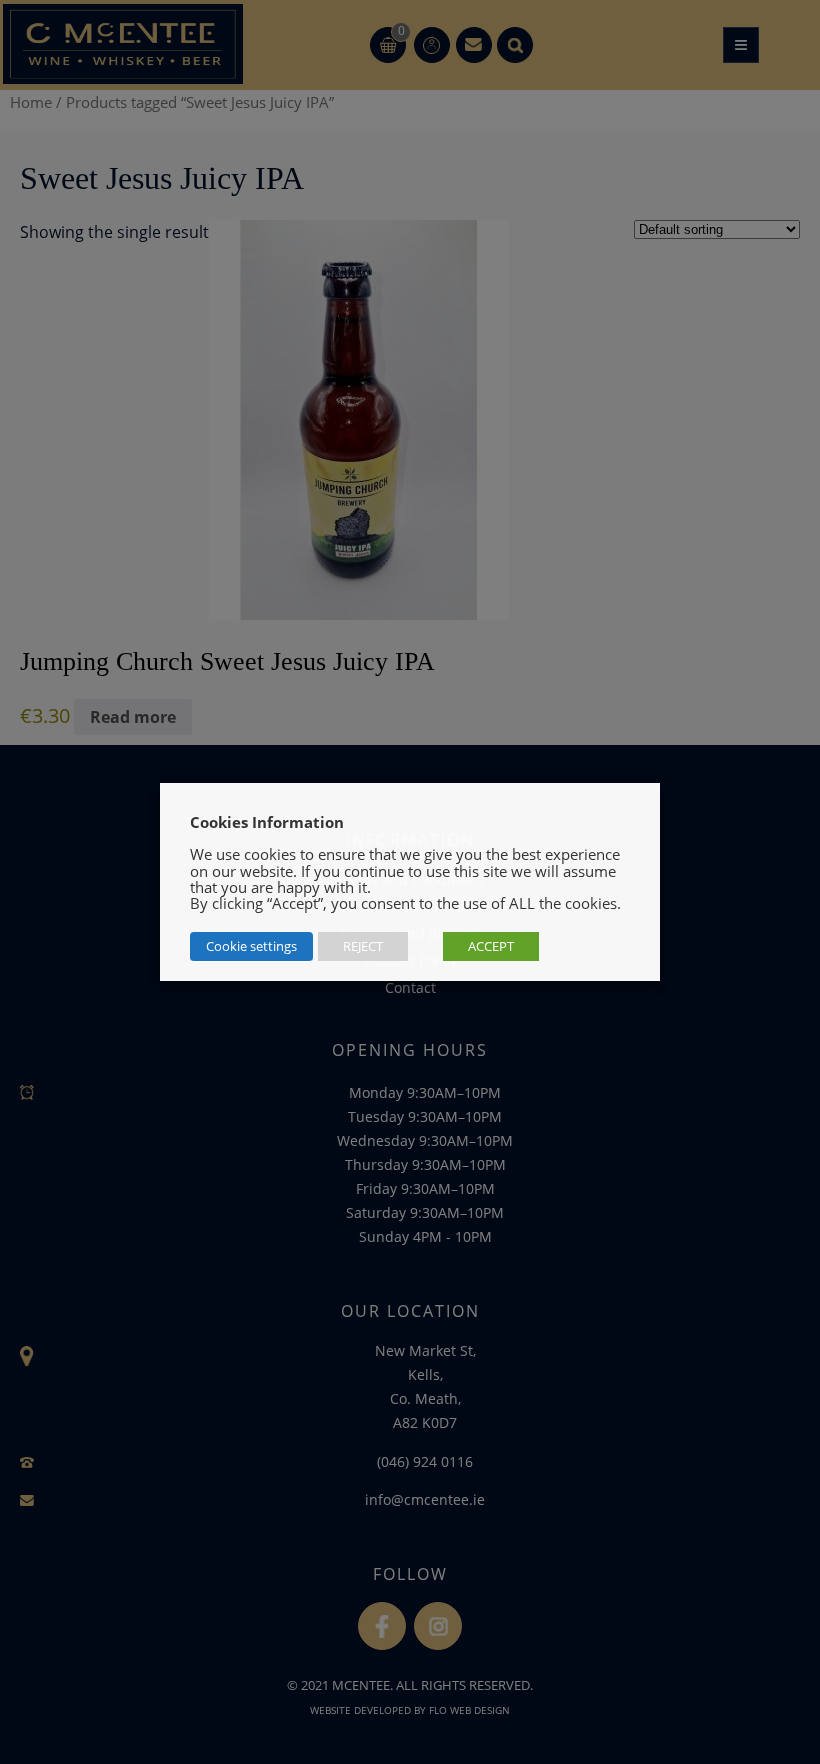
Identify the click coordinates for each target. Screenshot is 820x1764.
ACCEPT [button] (491, 946)
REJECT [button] (363, 946)
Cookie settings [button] (251, 946)
